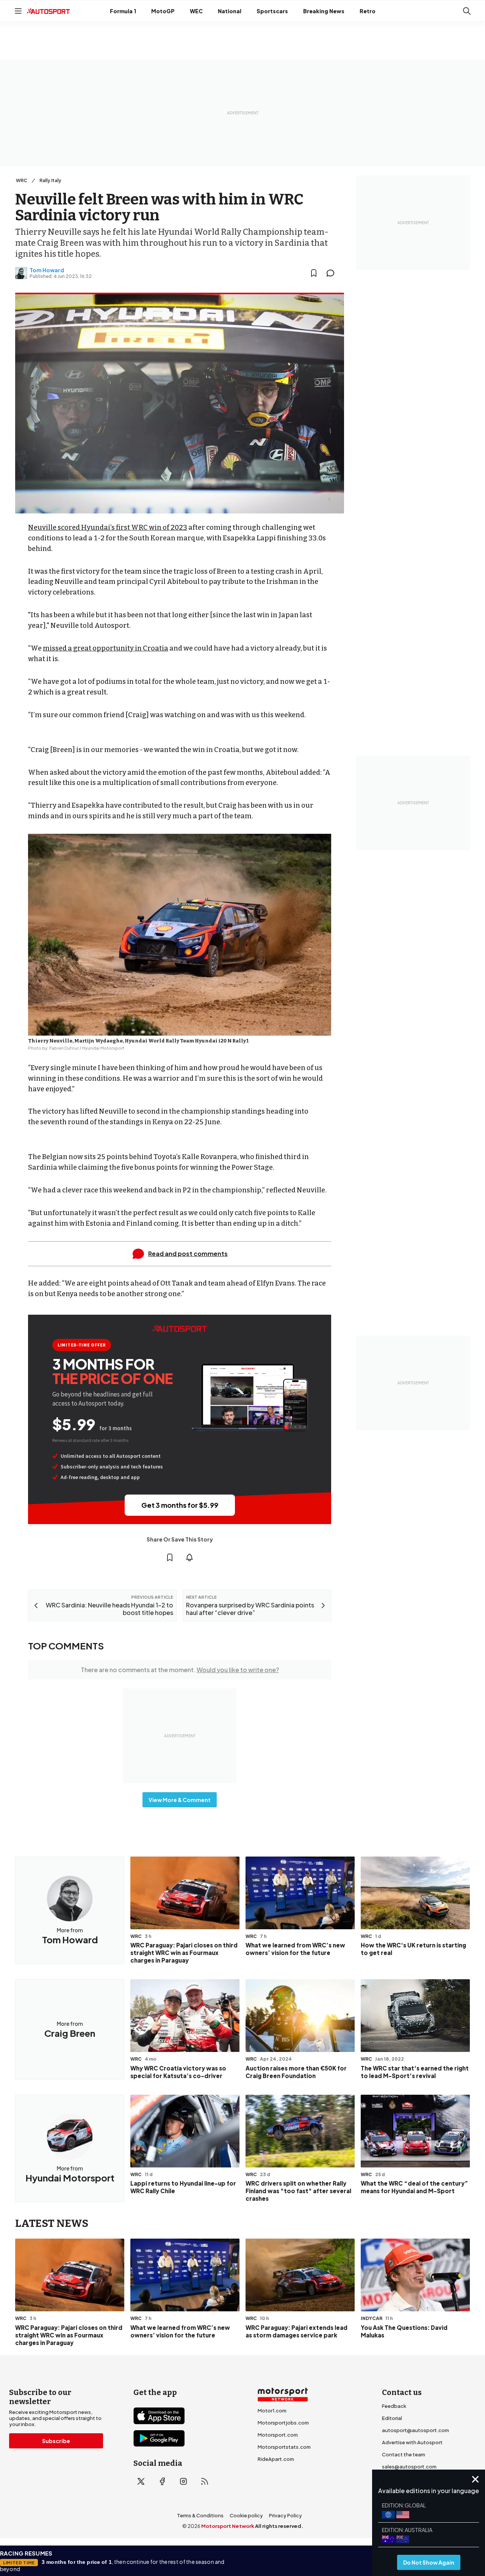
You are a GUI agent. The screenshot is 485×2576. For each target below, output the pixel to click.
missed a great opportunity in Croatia (106, 648)
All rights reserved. (279, 2526)
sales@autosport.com (409, 2467)
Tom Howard (47, 270)
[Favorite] (314, 273)
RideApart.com (276, 2459)
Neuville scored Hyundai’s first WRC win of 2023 (108, 527)
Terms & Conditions (200, 2515)
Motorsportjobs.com (283, 2423)
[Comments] (333, 273)
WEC (196, 11)
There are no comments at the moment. (180, 1670)
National (230, 11)
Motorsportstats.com (284, 2447)
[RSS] (205, 2481)
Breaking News (324, 11)
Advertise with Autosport (412, 2442)
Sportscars (272, 11)
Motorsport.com (278, 2435)
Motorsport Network (228, 2526)
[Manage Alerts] (189, 1557)
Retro (368, 11)
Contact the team (404, 2454)
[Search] (467, 11)
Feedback (394, 2406)
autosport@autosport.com (415, 2430)
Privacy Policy (286, 2515)
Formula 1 (123, 11)
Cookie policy (246, 2515)
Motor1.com (272, 2411)
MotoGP (163, 11)
